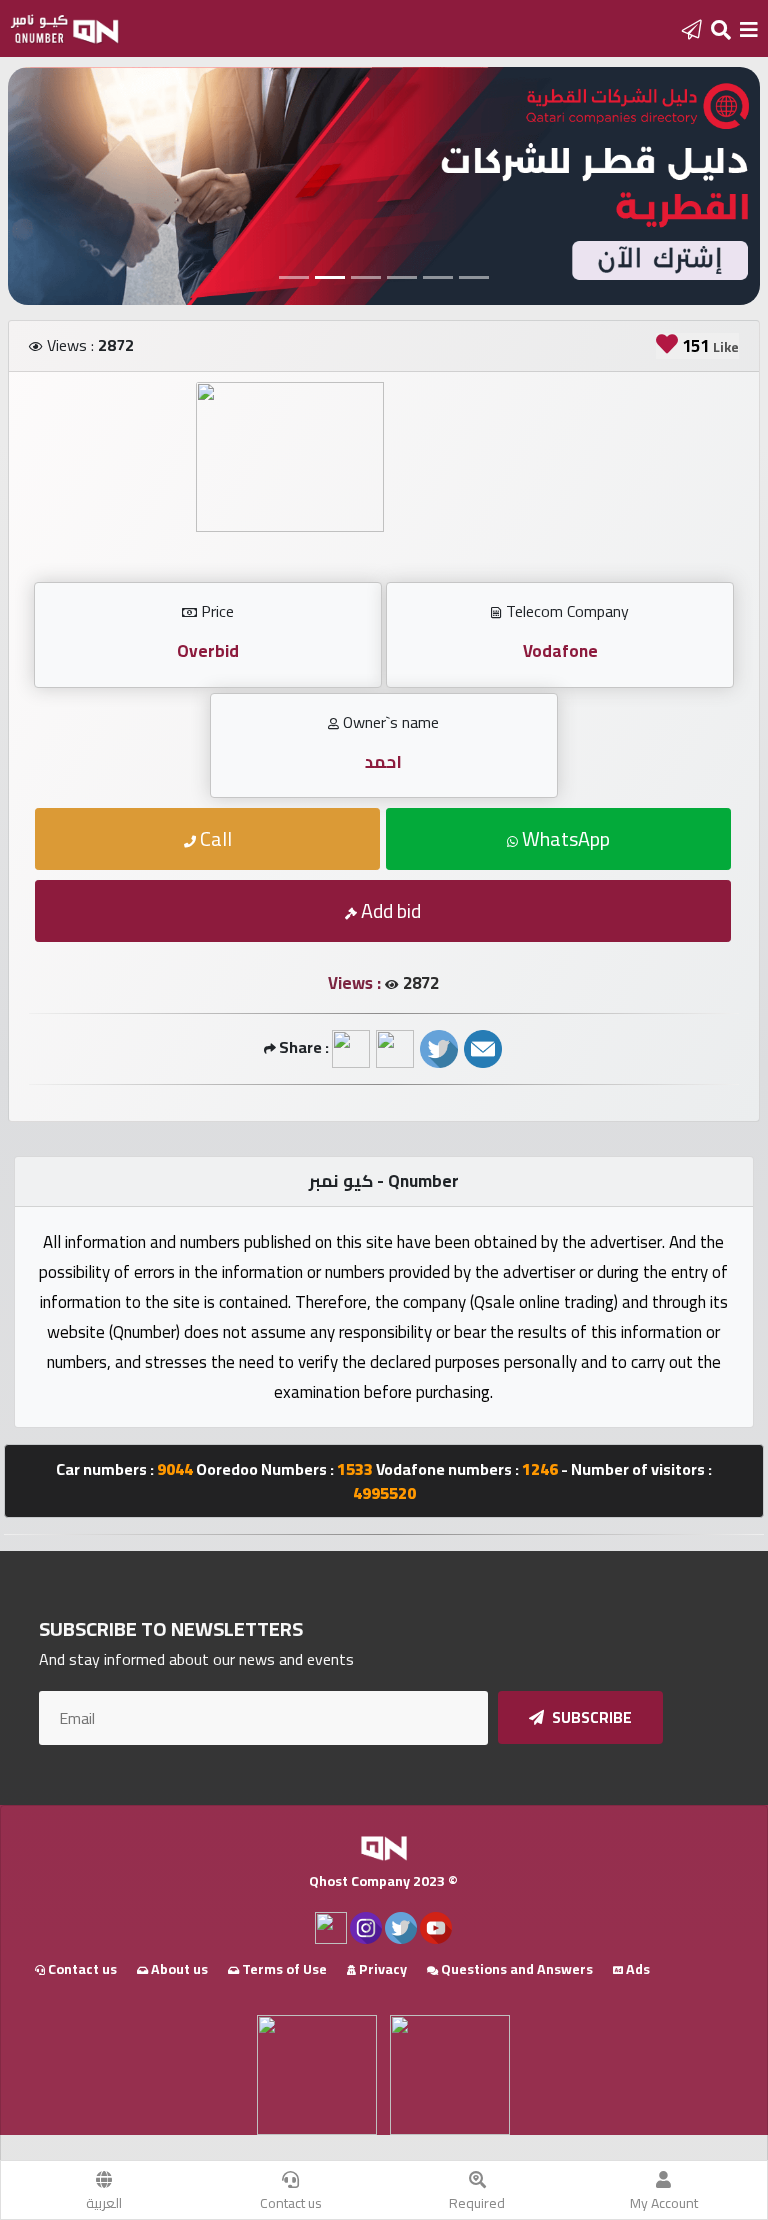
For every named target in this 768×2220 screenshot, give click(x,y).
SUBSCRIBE (590, 1717)
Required (477, 2203)
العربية (104, 2203)
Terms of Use (283, 1969)
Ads (636, 1969)
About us (178, 1969)
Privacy (381, 1969)
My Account (664, 2203)
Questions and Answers (515, 1969)
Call (214, 838)
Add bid (389, 910)
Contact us (291, 2203)
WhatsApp (564, 838)
